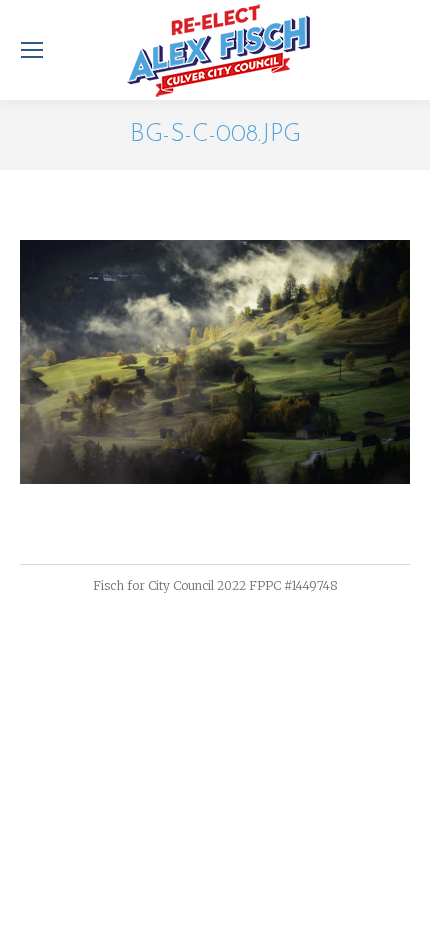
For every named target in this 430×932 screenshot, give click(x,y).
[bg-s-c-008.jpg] (215, 362)
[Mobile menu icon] (32, 50)
